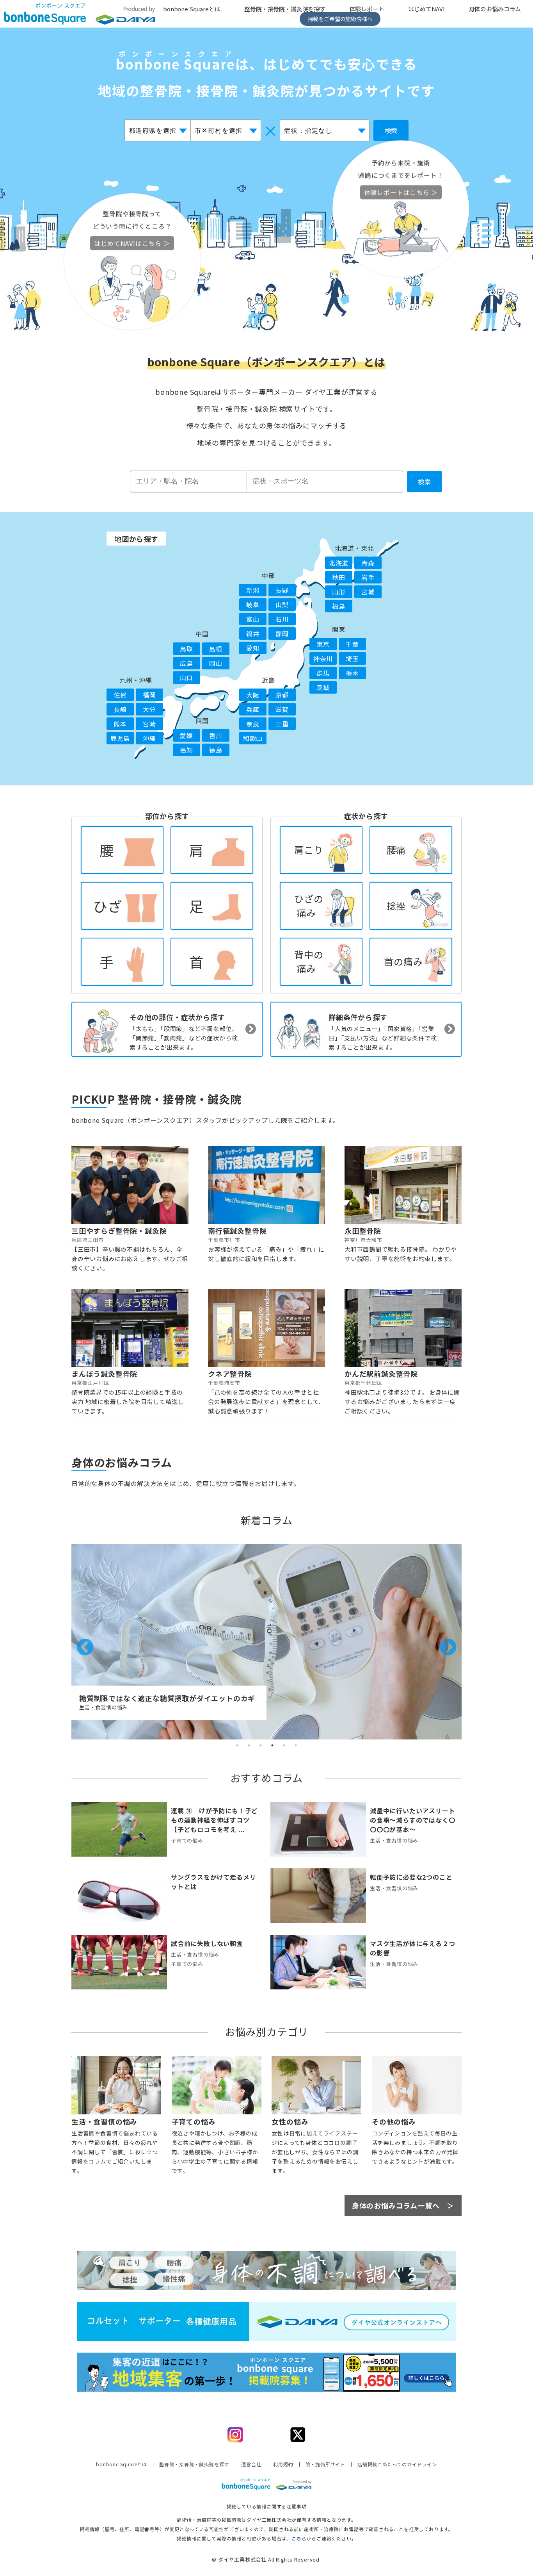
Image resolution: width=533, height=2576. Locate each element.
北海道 (339, 563)
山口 (187, 678)
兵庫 (253, 709)
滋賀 (282, 709)
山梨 (282, 605)
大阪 (253, 695)
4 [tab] (272, 1745)
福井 (253, 633)
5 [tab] (284, 1745)
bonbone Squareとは (192, 9)
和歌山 (253, 738)
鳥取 (187, 649)
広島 (187, 663)
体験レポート (367, 9)
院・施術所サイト (325, 2464)
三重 (282, 724)
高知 (187, 750)
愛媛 (187, 735)
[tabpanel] (266, 1642)
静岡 (282, 633)
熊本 (120, 724)
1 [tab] (237, 1745)
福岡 (149, 695)
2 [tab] (249, 1745)
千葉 (352, 644)
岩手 (368, 577)
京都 (282, 695)
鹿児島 (120, 738)
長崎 (120, 709)
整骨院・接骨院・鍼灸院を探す (285, 9)
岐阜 (253, 605)
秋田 (339, 577)
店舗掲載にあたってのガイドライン (397, 2464)
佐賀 (120, 695)
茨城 (323, 687)
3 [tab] (261, 1745)
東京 (323, 644)
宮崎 (149, 724)
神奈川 (323, 658)
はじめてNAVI (426, 9)
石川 (282, 619)
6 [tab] (296, 1745)
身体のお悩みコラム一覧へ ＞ (403, 2205)
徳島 (216, 750)
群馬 (323, 673)
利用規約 (283, 2464)
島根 (216, 649)
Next (442, 1642)
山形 (339, 592)
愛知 (253, 648)
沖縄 (149, 738)
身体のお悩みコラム (495, 9)
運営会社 (251, 2464)
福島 (339, 606)
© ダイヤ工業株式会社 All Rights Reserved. (266, 2559)
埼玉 (352, 658)
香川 (216, 735)
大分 (149, 709)
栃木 (352, 673)
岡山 (216, 663)
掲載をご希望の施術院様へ (340, 19)
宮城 (368, 592)
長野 (282, 590)
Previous (79, 1642)
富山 (253, 619)
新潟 (253, 590)
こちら (299, 2538)
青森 (368, 563)
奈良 (253, 724)
